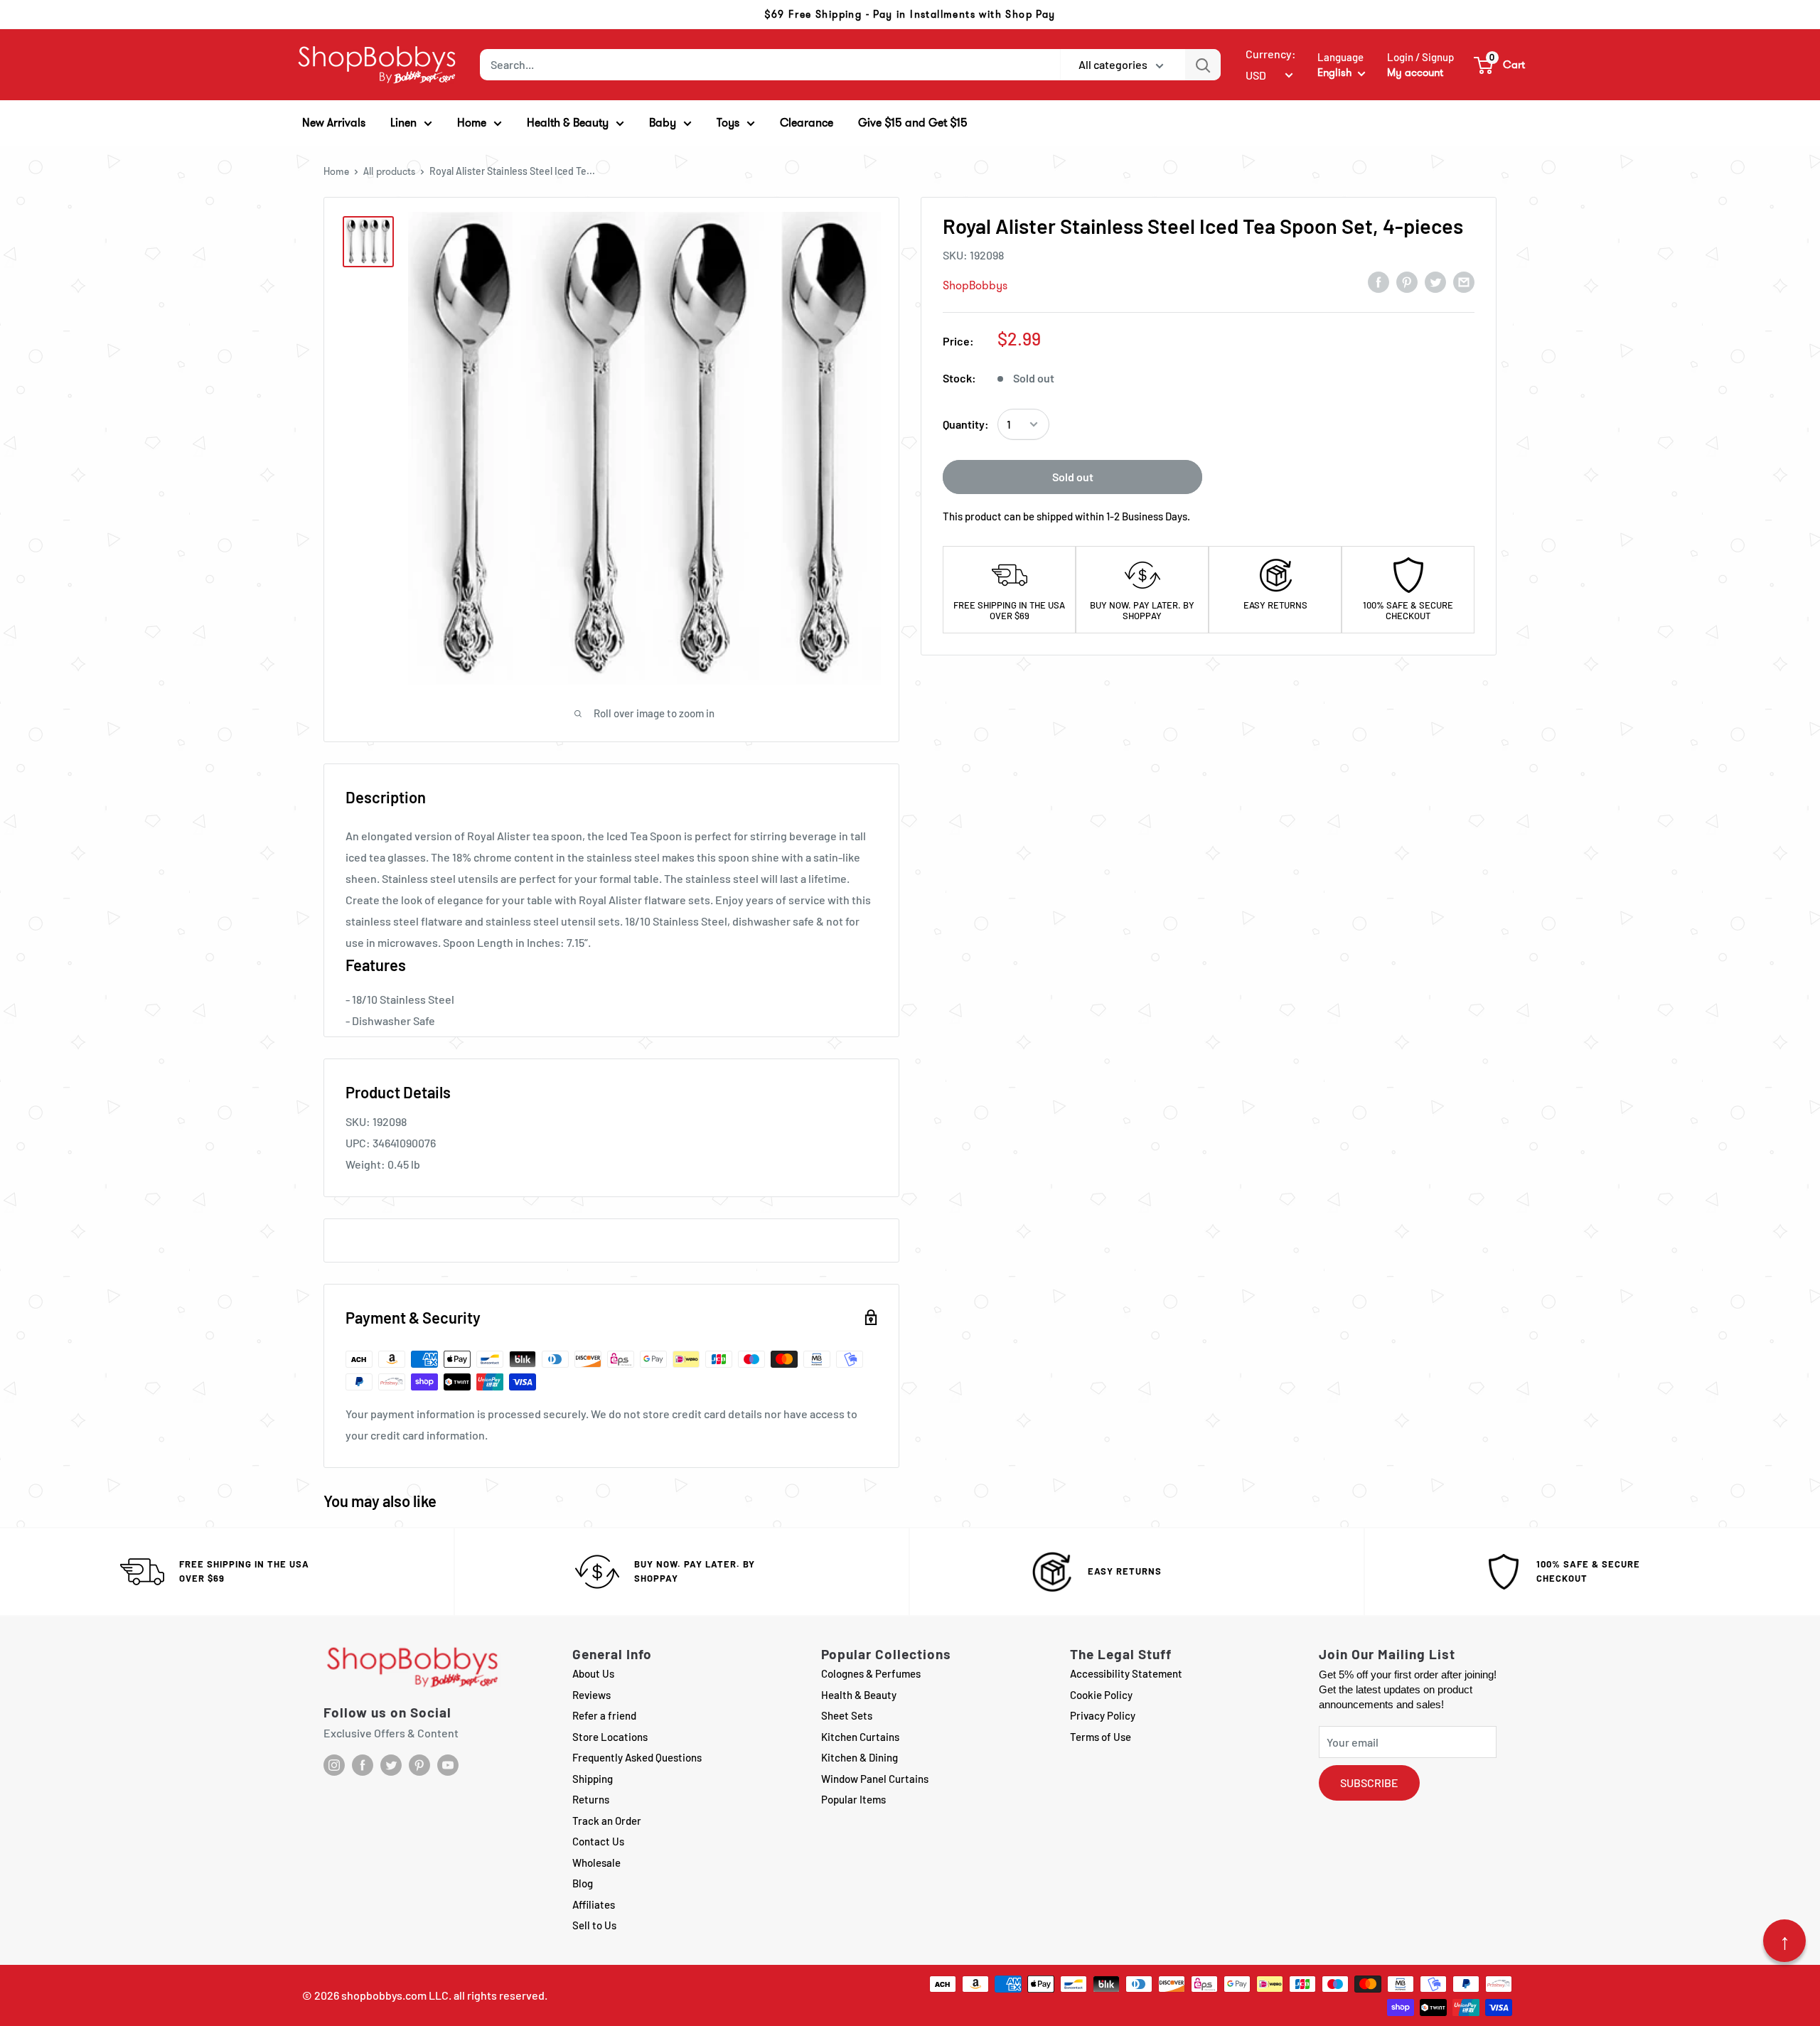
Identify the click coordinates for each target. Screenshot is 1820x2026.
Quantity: (966, 424)
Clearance (807, 123)
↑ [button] (1785, 1941)
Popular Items (853, 1799)
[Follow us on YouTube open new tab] (448, 1765)
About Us (593, 1673)
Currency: (1271, 54)
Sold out (1073, 477)
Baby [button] (663, 123)
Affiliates (594, 1904)
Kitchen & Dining (860, 1757)
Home (336, 171)
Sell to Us (594, 1925)
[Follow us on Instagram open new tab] (334, 1765)
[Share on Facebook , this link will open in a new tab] (1379, 282)
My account (1415, 73)
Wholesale (596, 1862)
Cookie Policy (1101, 1695)
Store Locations (610, 1737)
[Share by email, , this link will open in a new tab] (1464, 282)
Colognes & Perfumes (871, 1673)
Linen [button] (403, 123)
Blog (583, 1883)
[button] (1500, 65)
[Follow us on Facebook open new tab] (363, 1765)
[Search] (1203, 65)
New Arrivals (334, 123)
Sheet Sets (847, 1715)
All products (389, 171)
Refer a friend (604, 1715)
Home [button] (472, 123)
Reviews (591, 1695)
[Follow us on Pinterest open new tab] (419, 1765)
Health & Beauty (859, 1695)
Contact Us (598, 1841)
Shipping (593, 1779)
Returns (591, 1799)
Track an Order (607, 1821)
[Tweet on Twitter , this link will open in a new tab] (1435, 282)
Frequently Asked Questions (637, 1757)
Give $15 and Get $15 (913, 123)
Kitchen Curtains (860, 1737)
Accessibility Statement (1126, 1673)
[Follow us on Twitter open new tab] (391, 1765)
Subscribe (1369, 1783)
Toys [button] (728, 123)
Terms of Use (1101, 1737)
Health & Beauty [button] (568, 123)
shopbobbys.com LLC (395, 1995)
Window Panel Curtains (875, 1779)
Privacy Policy (1103, 1715)
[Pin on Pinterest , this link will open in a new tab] (1407, 282)
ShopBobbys (975, 285)
